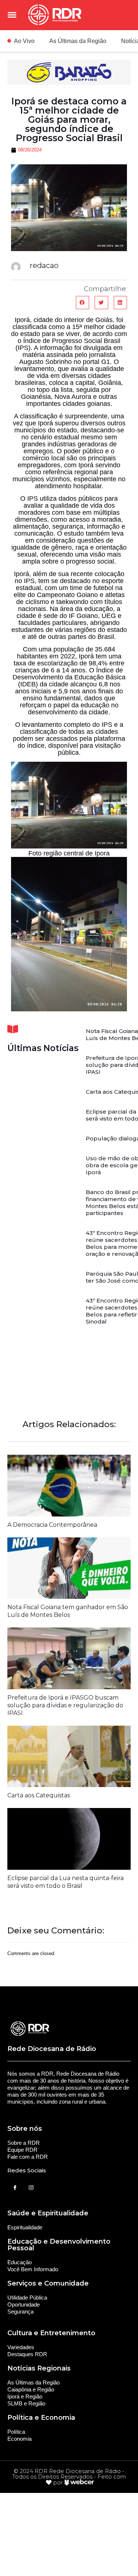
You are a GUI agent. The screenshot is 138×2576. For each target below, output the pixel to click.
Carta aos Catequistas (39, 1795)
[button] (82, 303)
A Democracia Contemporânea (52, 1525)
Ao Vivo (24, 41)
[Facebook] (15, 2188)
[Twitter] (31, 2188)
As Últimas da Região (78, 41)
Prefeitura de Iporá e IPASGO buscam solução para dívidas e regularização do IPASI (65, 1705)
